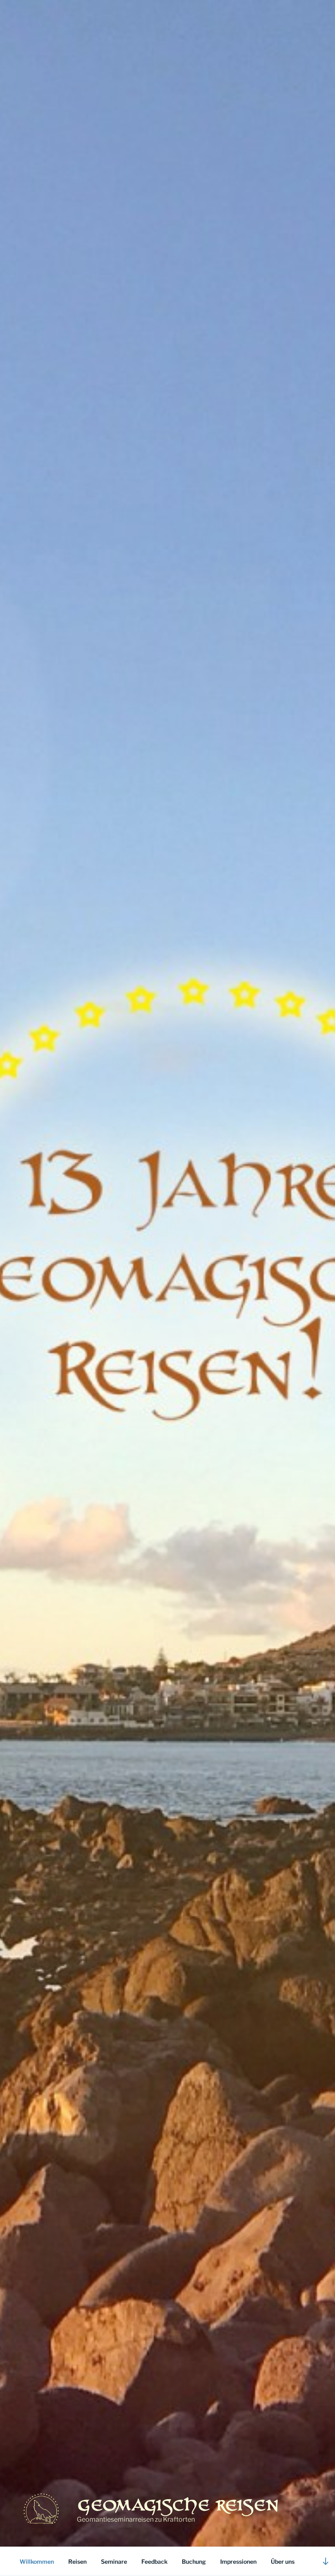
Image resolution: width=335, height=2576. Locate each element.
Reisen (77, 2561)
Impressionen (238, 2561)
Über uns (283, 2561)
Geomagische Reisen (178, 2504)
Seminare (114, 2561)
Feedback (154, 2561)
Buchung (194, 2561)
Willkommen (37, 2561)
